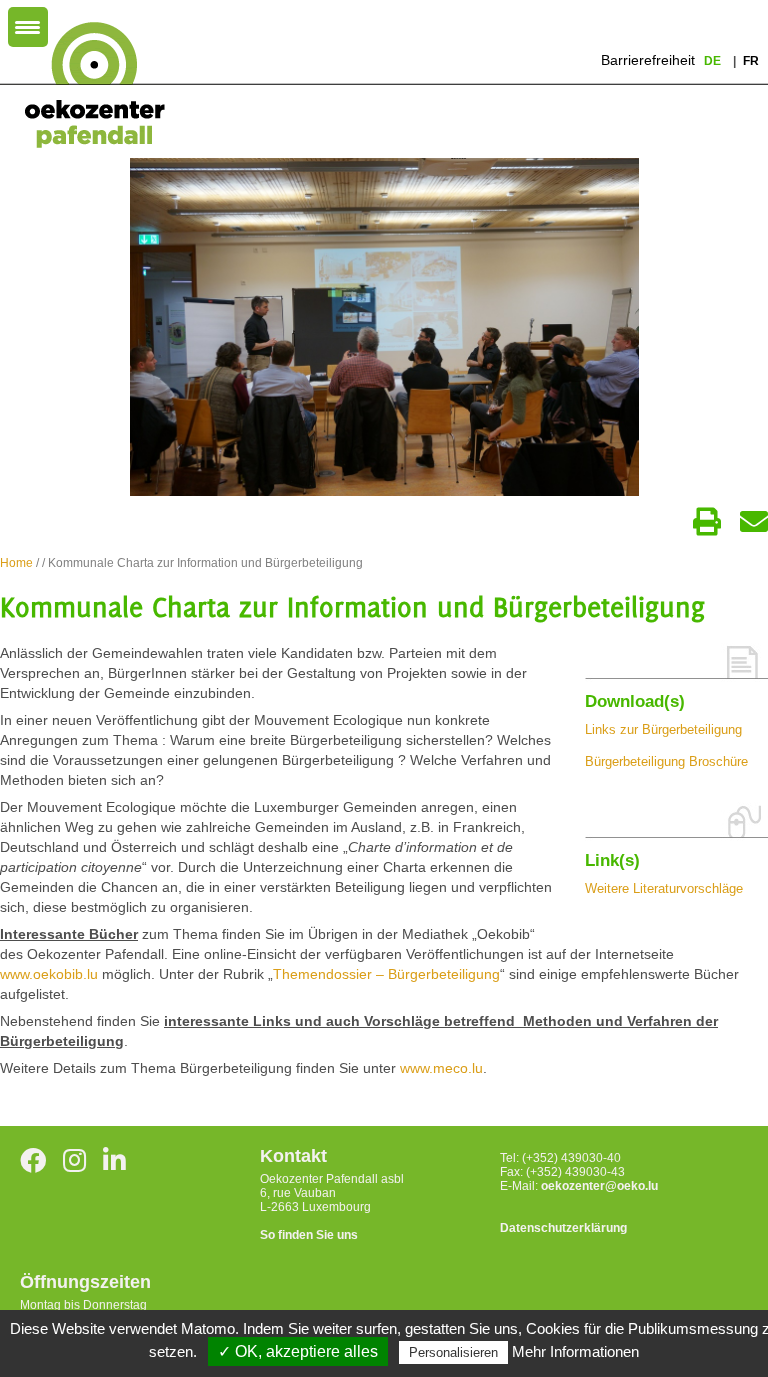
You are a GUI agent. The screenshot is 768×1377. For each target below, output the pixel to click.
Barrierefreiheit (648, 60)
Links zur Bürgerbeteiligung (663, 729)
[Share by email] (754, 522)
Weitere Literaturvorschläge (664, 888)
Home (16, 563)
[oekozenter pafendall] (88, 86)
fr (751, 61)
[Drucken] (707, 522)
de (714, 61)
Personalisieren (453, 1352)
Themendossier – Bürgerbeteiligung (386, 974)
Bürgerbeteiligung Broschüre (666, 761)
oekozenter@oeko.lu (599, 1186)
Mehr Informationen (575, 1351)
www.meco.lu (441, 1068)
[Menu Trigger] (28, 27)
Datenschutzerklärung (563, 1228)
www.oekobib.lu (49, 974)
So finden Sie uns (309, 1235)
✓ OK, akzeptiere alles (298, 1351)
